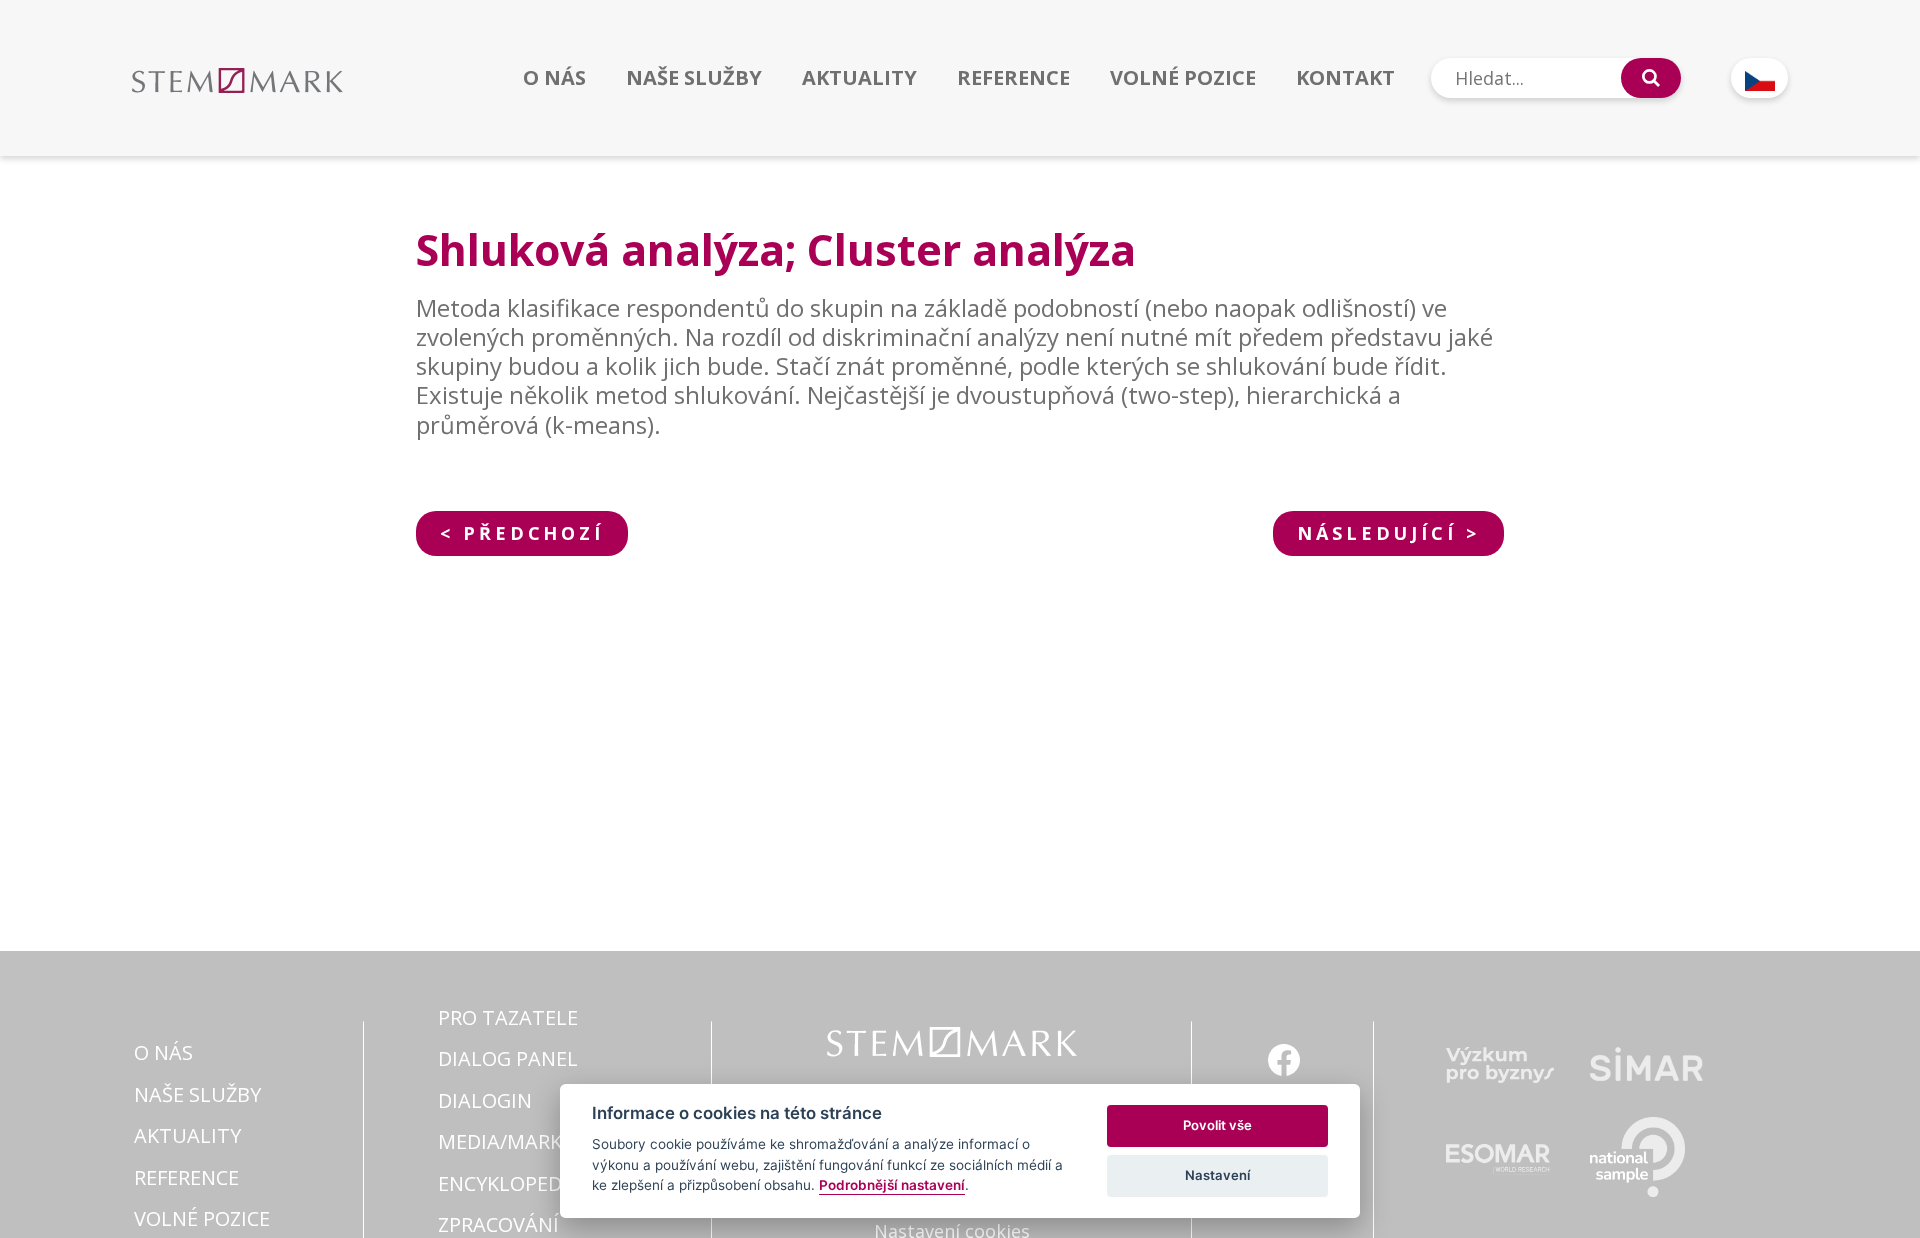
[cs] (1759, 78)
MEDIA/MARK (500, 1141)
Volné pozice (1183, 78)
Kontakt (1345, 78)
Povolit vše (1217, 1125)
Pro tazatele (508, 1017)
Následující (1376, 533)
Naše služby (694, 78)
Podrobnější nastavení (892, 1185)
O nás (554, 78)
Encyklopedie (508, 1183)
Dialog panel (508, 1058)
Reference (1013, 78)
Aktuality (859, 78)
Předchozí (533, 533)
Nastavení (1217, 1175)
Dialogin (485, 1100)
